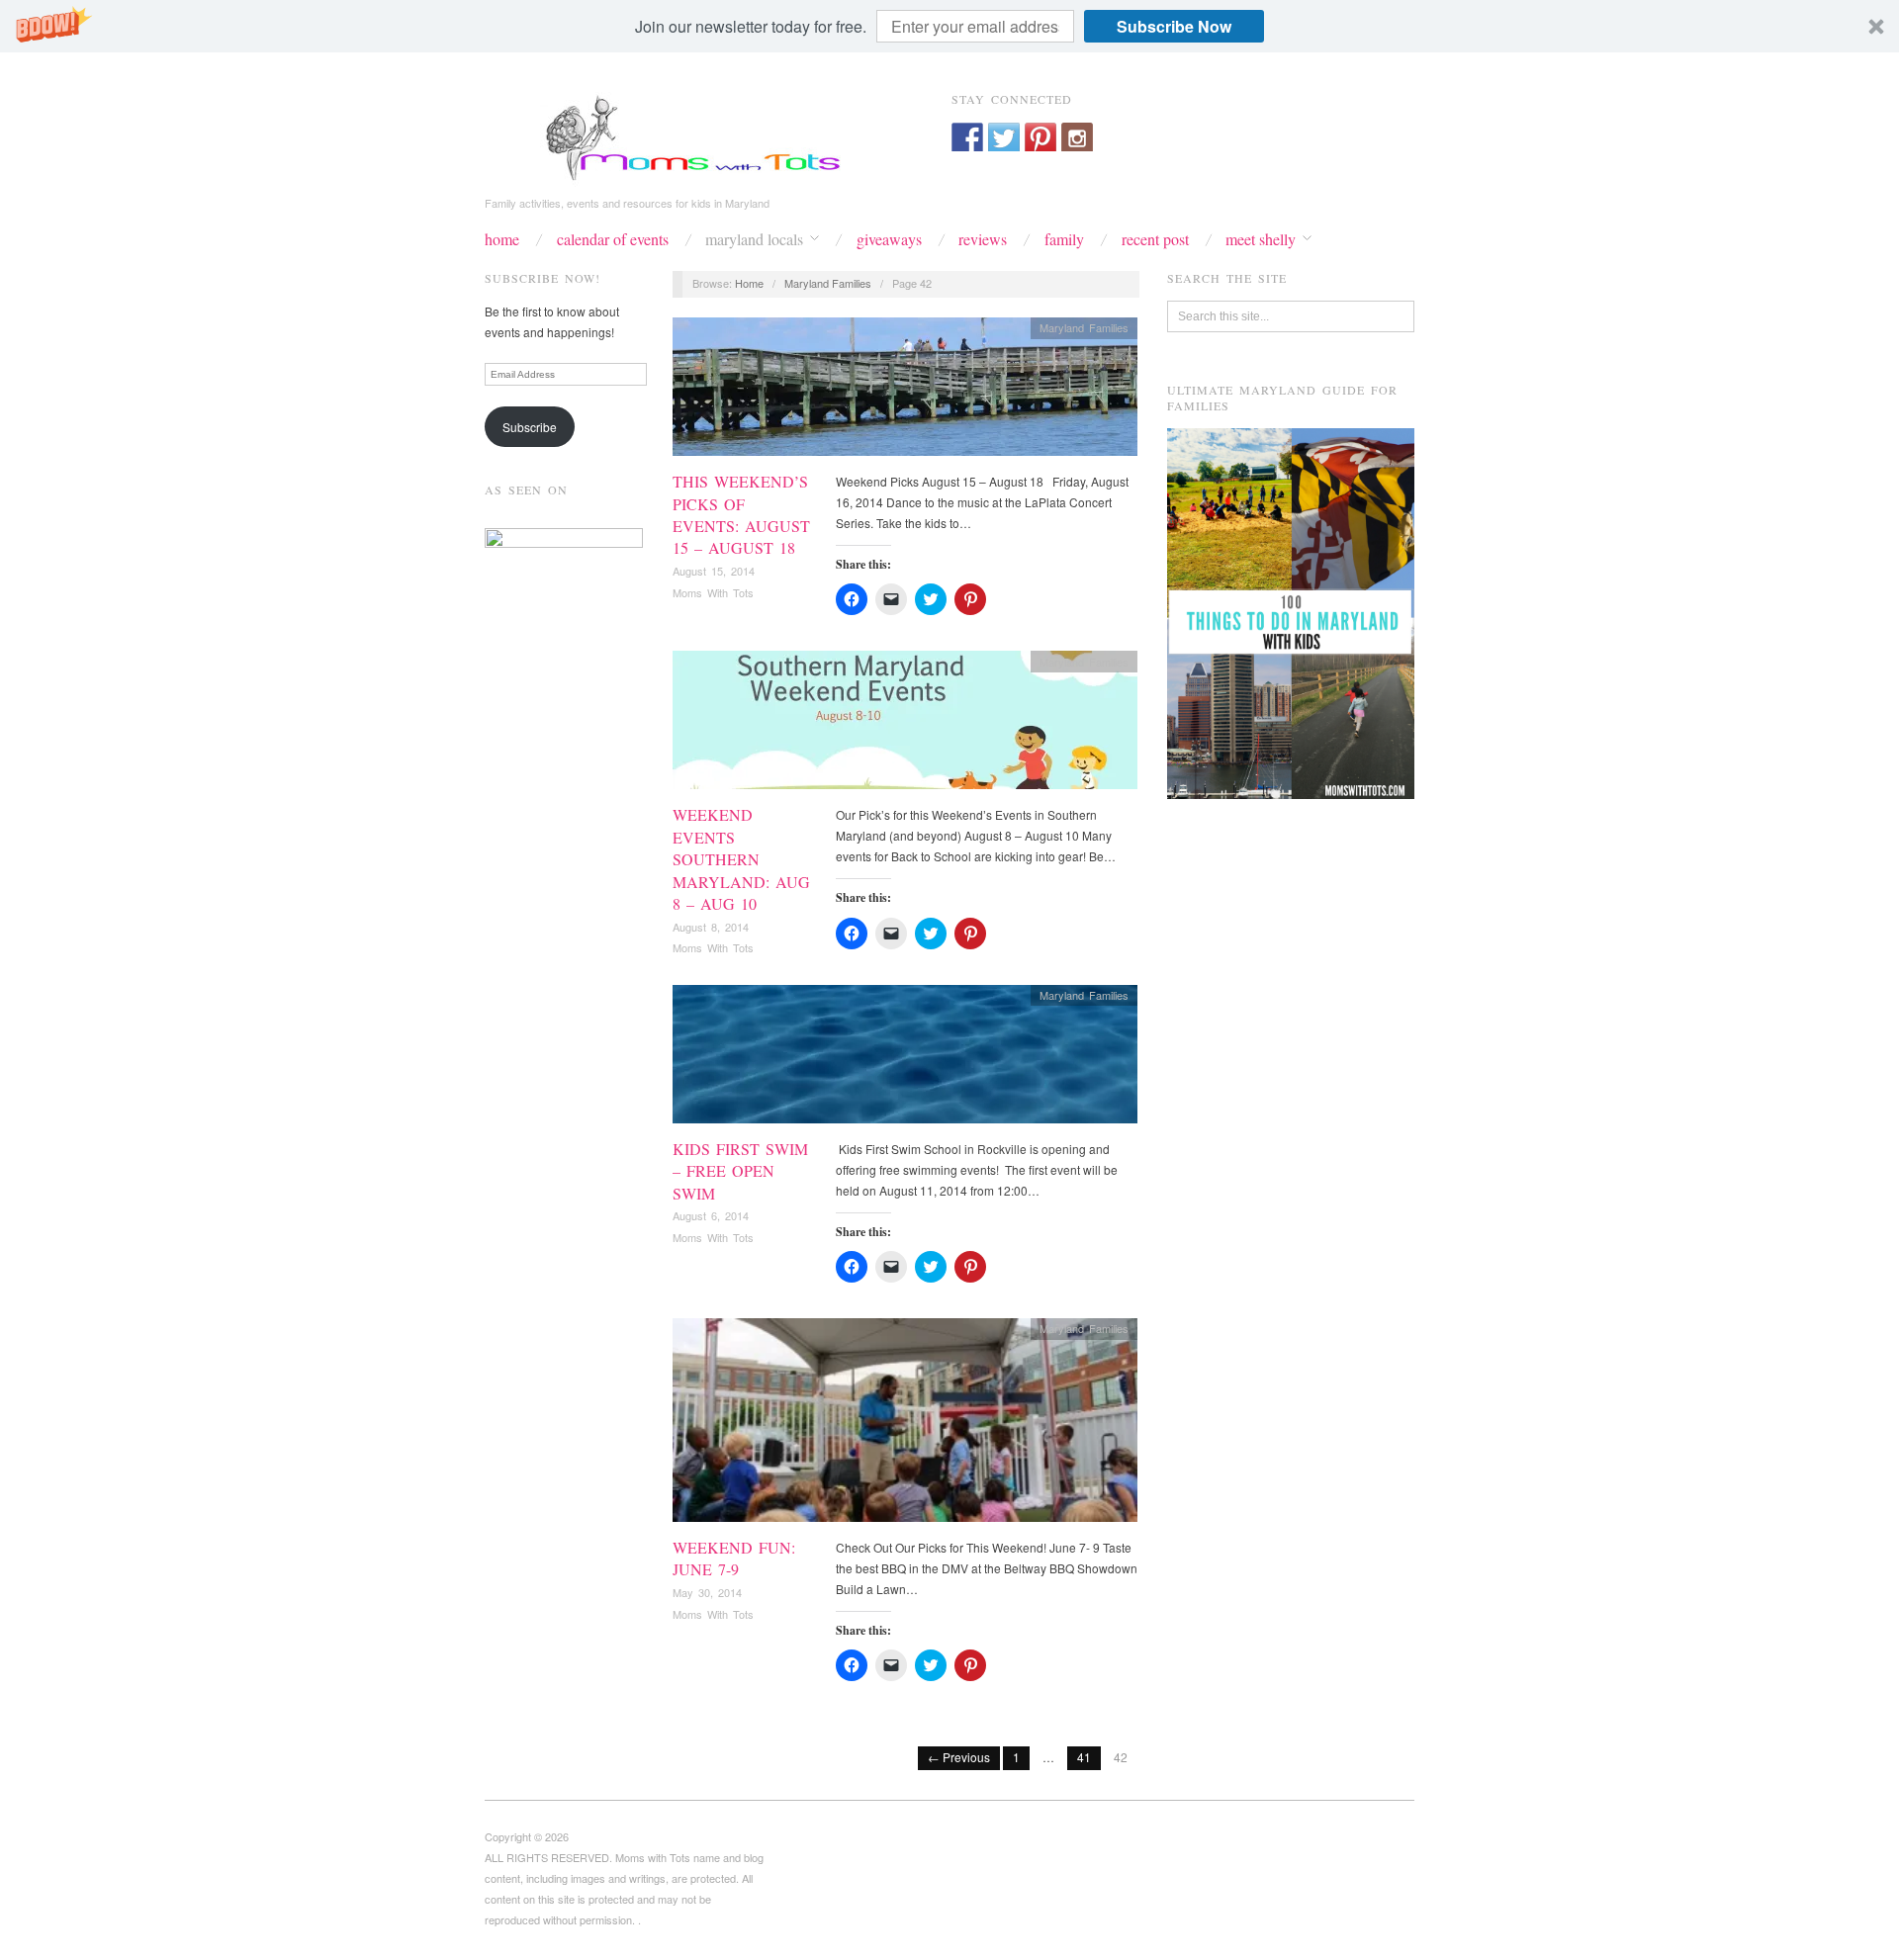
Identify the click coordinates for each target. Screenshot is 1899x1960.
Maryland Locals (754, 239)
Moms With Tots (713, 592)
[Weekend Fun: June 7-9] (905, 1425)
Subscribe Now (1174, 26)
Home (502, 239)
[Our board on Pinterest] (1040, 138)
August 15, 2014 (714, 571)
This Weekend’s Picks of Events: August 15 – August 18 (741, 514)
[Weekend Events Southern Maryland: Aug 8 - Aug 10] (905, 725)
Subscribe (530, 427)
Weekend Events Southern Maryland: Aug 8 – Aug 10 (741, 859)
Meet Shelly (1261, 239)
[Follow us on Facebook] (967, 138)
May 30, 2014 (707, 1592)
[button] (949, 26)
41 (1084, 1757)
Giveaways (889, 239)
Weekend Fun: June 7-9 (734, 1558)
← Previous (959, 1757)
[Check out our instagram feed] (1077, 138)
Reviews (983, 239)
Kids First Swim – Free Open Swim (740, 1171)
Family (1064, 239)
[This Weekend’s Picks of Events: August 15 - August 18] (905, 392)
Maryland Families (828, 283)
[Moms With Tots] (682, 136)
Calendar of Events (613, 239)
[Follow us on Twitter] (1004, 138)
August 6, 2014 (711, 1215)
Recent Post (1155, 239)
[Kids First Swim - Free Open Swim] (905, 1060)
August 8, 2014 (711, 927)
